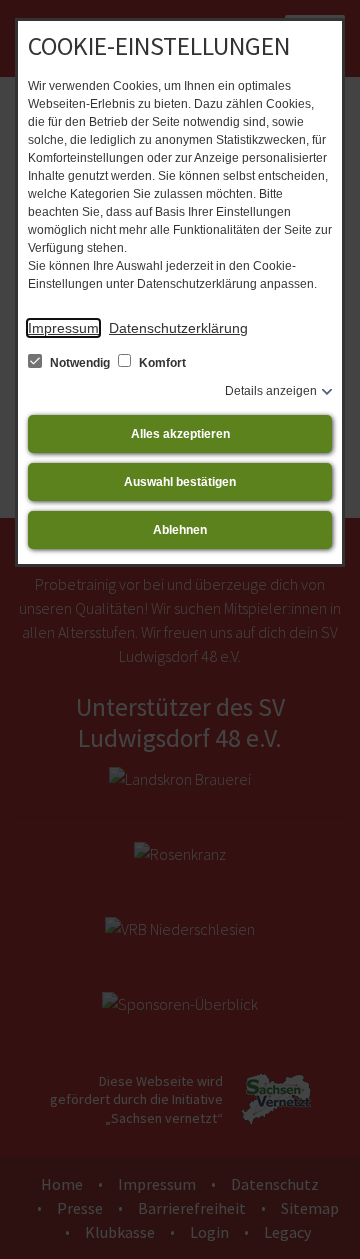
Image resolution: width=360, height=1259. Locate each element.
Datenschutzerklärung (178, 328)
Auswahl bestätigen (180, 482)
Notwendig (80, 363)
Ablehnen (180, 530)
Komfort (161, 363)
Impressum (63, 328)
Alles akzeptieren (180, 434)
